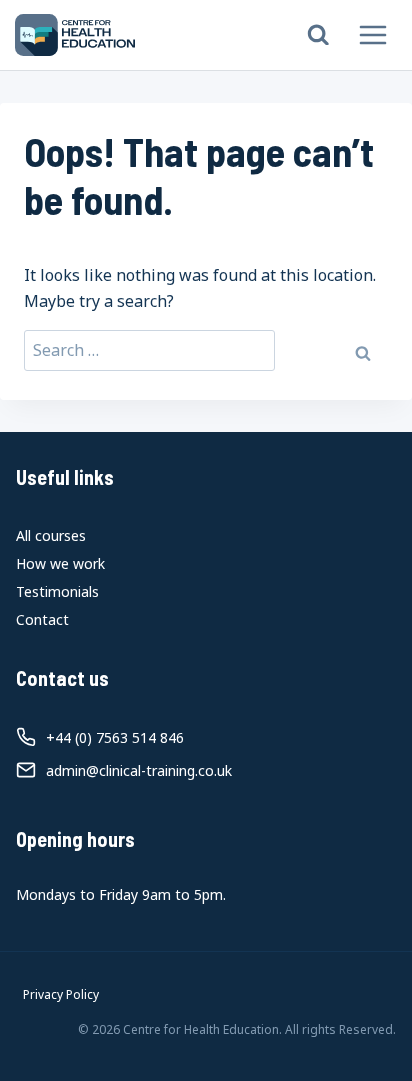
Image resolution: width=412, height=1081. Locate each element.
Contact (42, 619)
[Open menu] (372, 34)
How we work (60, 563)
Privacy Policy (61, 994)
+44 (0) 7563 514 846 (115, 737)
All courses (51, 535)
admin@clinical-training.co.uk (139, 770)
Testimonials (57, 591)
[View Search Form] (318, 35)
